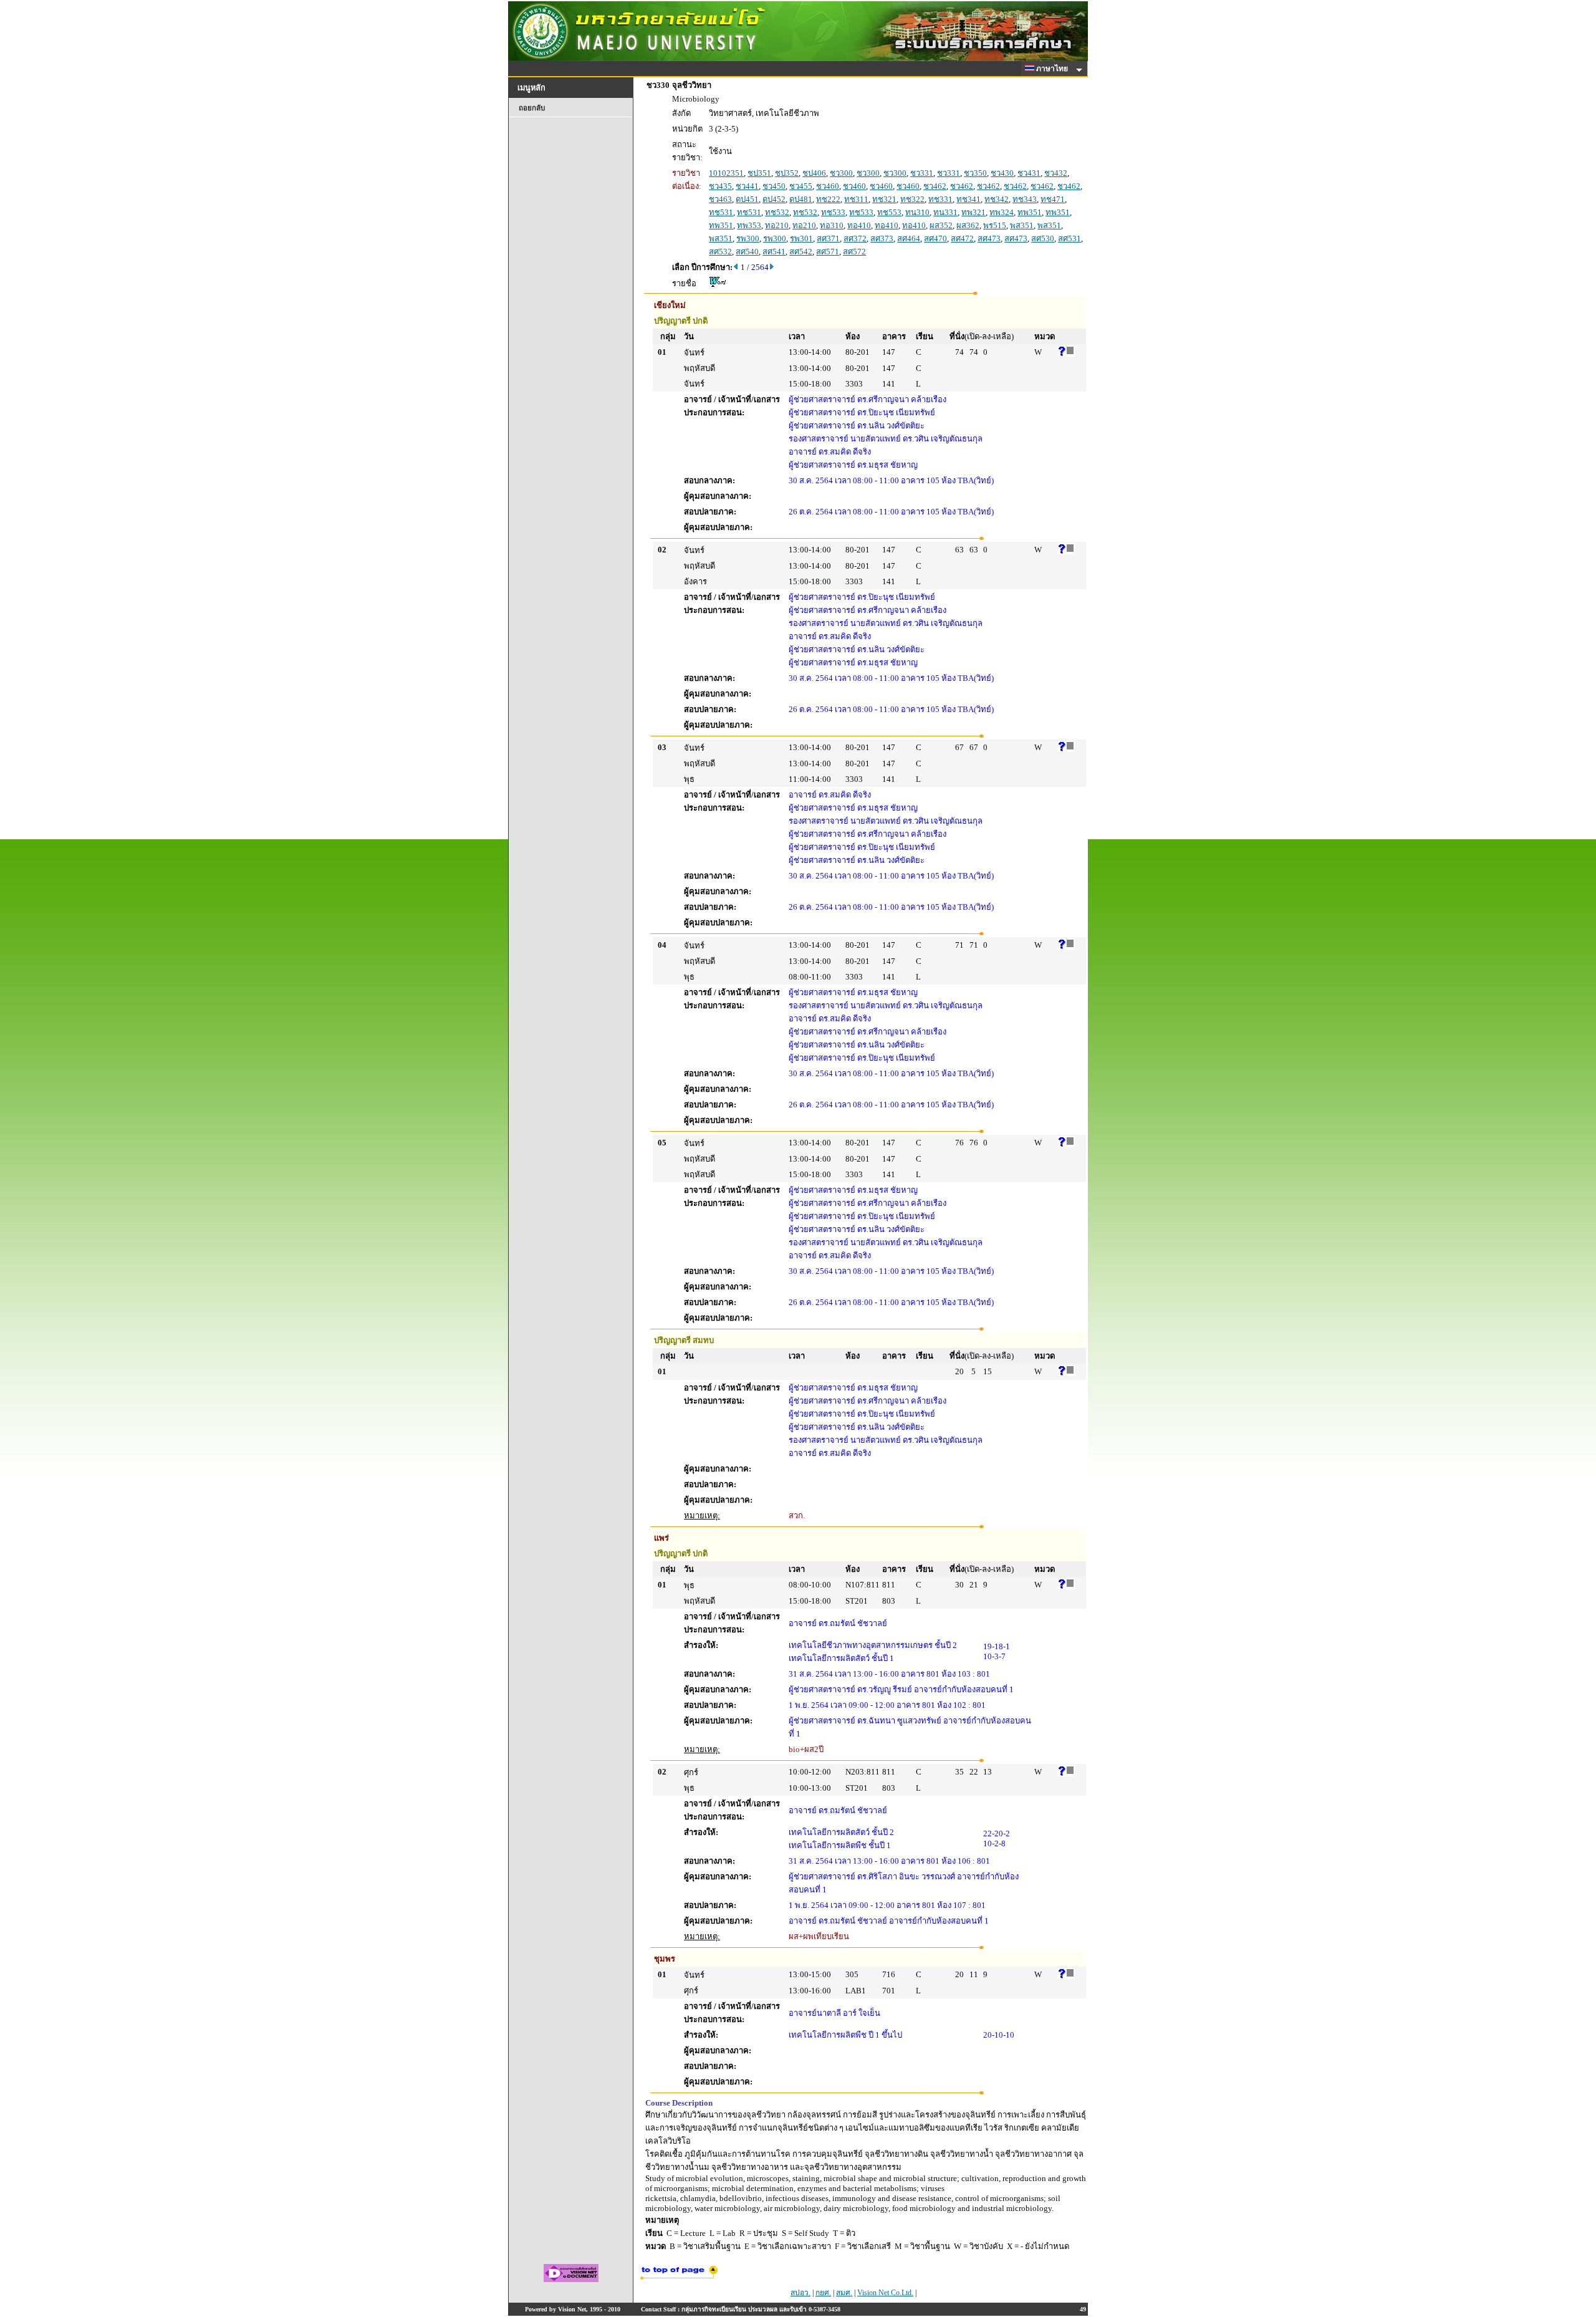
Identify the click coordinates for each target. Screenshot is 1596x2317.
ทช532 (777, 212)
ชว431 (1029, 173)
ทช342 (997, 199)
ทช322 (912, 199)
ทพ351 (1030, 212)
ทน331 (945, 212)
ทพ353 (749, 225)
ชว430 (1002, 173)
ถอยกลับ (532, 108)
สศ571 (828, 252)
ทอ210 (777, 225)
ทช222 (828, 199)
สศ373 (882, 238)
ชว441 (747, 186)
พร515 (995, 225)
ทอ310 (832, 225)
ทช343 (1025, 199)
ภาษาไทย (1053, 69)
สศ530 (1043, 238)
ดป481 (801, 199)
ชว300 (841, 173)
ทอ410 (859, 225)
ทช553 (889, 212)
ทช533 (833, 212)
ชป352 (787, 173)
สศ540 (747, 252)
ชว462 (935, 186)
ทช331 (940, 199)
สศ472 (962, 238)
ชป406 (814, 173)
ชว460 (828, 186)
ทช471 (1053, 199)
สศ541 (774, 252)
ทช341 (969, 199)
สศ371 (828, 238)
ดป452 (774, 199)
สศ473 (989, 238)
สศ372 (855, 238)
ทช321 (884, 199)
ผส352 (941, 225)
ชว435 (720, 186)
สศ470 (935, 238)
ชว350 (975, 173)
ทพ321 (973, 212)
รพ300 (748, 238)
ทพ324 (1002, 212)
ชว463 (720, 199)
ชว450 (774, 186)
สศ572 (854, 252)
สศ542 (801, 252)
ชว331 (922, 173)
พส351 (1022, 225)
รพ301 (801, 238)
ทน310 (917, 212)
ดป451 (747, 199)
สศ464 (909, 238)
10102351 (726, 173)
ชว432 (1056, 173)
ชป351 (759, 173)
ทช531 (721, 212)
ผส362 (968, 225)
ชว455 (801, 186)
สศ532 (720, 252)
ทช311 (856, 199)
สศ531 (1070, 238)
